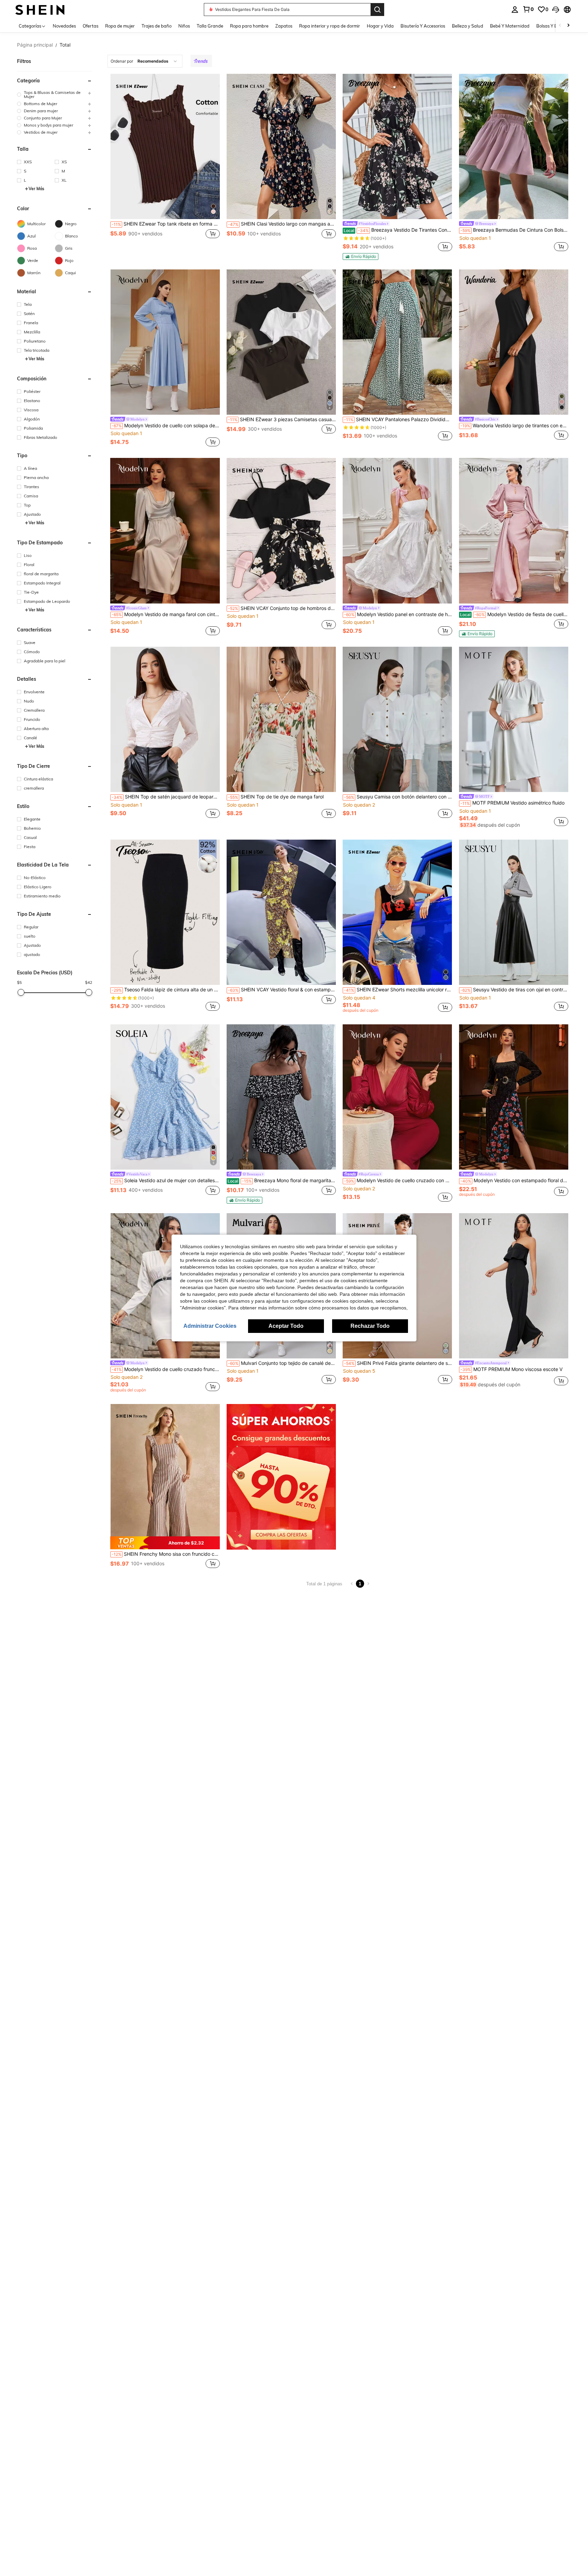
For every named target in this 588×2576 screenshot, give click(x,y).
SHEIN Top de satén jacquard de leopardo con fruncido (166, 797)
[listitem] (165, 167)
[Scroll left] (560, 26)
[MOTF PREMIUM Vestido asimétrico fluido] (514, 719)
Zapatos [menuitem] (284, 26)
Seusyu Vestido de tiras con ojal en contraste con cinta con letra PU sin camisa (514, 990)
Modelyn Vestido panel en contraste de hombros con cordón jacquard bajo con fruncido (398, 614)
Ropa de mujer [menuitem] (120, 26)
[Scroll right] (568, 26)
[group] (55, 95)
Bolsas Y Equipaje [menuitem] (554, 26)
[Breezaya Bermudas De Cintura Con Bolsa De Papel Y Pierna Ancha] (514, 146)
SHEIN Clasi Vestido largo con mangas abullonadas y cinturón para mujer (282, 224)
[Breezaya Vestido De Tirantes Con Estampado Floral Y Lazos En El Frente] (397, 146)
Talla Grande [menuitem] (210, 26)
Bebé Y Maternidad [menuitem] (510, 26)
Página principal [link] (35, 45)
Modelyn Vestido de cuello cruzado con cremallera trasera (398, 1180)
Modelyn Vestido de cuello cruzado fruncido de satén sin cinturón (166, 1369)
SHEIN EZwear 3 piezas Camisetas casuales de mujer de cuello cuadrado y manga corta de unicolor (282, 419)
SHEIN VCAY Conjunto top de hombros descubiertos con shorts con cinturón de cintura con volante (282, 608)
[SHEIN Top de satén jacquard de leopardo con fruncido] (165, 719)
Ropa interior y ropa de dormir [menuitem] (330, 26)
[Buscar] (377, 10)
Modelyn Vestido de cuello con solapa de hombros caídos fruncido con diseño (166, 426)
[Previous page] (352, 1584)
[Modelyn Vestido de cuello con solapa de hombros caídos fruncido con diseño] (165, 342)
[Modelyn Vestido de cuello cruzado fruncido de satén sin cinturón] (165, 1286)
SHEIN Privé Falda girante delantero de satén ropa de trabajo (398, 1363)
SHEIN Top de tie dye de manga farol (276, 797)
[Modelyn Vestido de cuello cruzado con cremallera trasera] (397, 1097)
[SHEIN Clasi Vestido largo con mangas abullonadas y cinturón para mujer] (281, 146)
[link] (528, 9)
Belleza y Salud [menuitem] (468, 26)
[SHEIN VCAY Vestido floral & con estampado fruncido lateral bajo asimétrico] (281, 912)
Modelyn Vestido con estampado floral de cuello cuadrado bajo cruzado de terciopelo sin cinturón (514, 1180)
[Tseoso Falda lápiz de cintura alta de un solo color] (165, 912)
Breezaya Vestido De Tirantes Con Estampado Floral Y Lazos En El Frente (398, 230)
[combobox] (145, 61)
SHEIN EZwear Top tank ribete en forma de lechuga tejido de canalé (166, 224)
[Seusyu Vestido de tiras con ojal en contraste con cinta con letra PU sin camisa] (514, 912)
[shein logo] (40, 9)
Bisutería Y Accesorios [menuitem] (423, 26)
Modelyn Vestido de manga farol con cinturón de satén (166, 614)
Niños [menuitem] (184, 26)
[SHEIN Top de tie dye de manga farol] (281, 719)
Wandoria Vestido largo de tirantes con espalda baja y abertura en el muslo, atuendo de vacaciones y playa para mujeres (514, 426)
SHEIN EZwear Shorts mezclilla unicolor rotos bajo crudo (398, 990)
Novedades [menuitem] (64, 26)
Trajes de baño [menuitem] (157, 26)
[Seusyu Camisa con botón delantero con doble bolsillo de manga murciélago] (397, 719)
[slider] (21, 992)
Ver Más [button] (36, 189)
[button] (556, 10)
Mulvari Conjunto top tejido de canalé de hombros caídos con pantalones (282, 1363)
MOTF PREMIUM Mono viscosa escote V (511, 1369)
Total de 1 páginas (324, 1584)
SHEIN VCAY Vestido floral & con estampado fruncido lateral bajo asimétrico (282, 990)
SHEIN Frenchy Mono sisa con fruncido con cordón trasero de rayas (166, 1554)
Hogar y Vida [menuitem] (380, 26)
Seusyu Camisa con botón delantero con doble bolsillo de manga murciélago (398, 797)
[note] (361, 257)
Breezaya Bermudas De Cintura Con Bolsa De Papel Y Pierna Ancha (514, 230)
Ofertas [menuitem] (91, 26)
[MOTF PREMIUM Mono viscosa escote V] (514, 1286)
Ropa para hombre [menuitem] (249, 26)
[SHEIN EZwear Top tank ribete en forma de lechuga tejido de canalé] (165, 146)
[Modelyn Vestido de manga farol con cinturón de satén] (165, 531)
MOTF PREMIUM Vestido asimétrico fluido (512, 803)
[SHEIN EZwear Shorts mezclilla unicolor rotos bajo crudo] (397, 912)
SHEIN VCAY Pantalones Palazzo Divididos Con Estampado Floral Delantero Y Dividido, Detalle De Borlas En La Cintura (398, 419)
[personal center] (515, 10)
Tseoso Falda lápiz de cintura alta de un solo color (166, 990)
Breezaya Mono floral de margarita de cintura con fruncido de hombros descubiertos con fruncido (282, 1180)
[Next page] (368, 1584)
